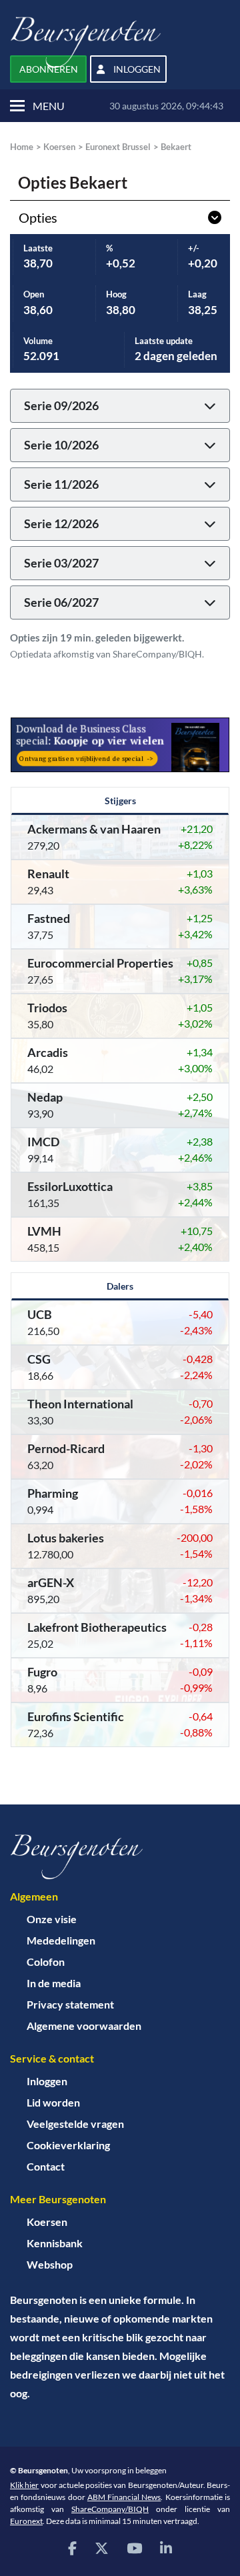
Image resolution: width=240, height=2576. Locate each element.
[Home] (120, 1857)
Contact (46, 2166)
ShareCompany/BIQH (110, 2509)
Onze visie (52, 1919)
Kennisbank (55, 2243)
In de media (54, 1983)
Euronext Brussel (118, 147)
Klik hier (24, 2485)
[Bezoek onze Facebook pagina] (72, 2548)
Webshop (50, 2264)
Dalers (120, 1286)
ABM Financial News (124, 2497)
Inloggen (47, 2081)
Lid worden (53, 2102)
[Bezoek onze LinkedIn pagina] (166, 2548)
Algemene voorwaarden (84, 2026)
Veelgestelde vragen (75, 2124)
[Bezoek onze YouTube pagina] (134, 2548)
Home (22, 147)
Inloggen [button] (136, 69)
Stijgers (120, 801)
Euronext (26, 2521)
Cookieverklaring (68, 2145)
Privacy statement (70, 2004)
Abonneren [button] (49, 69)
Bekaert (176, 147)
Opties (38, 217)
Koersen (59, 147)
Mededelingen (61, 1940)
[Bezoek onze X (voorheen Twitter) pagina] (102, 2548)
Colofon (46, 1962)
